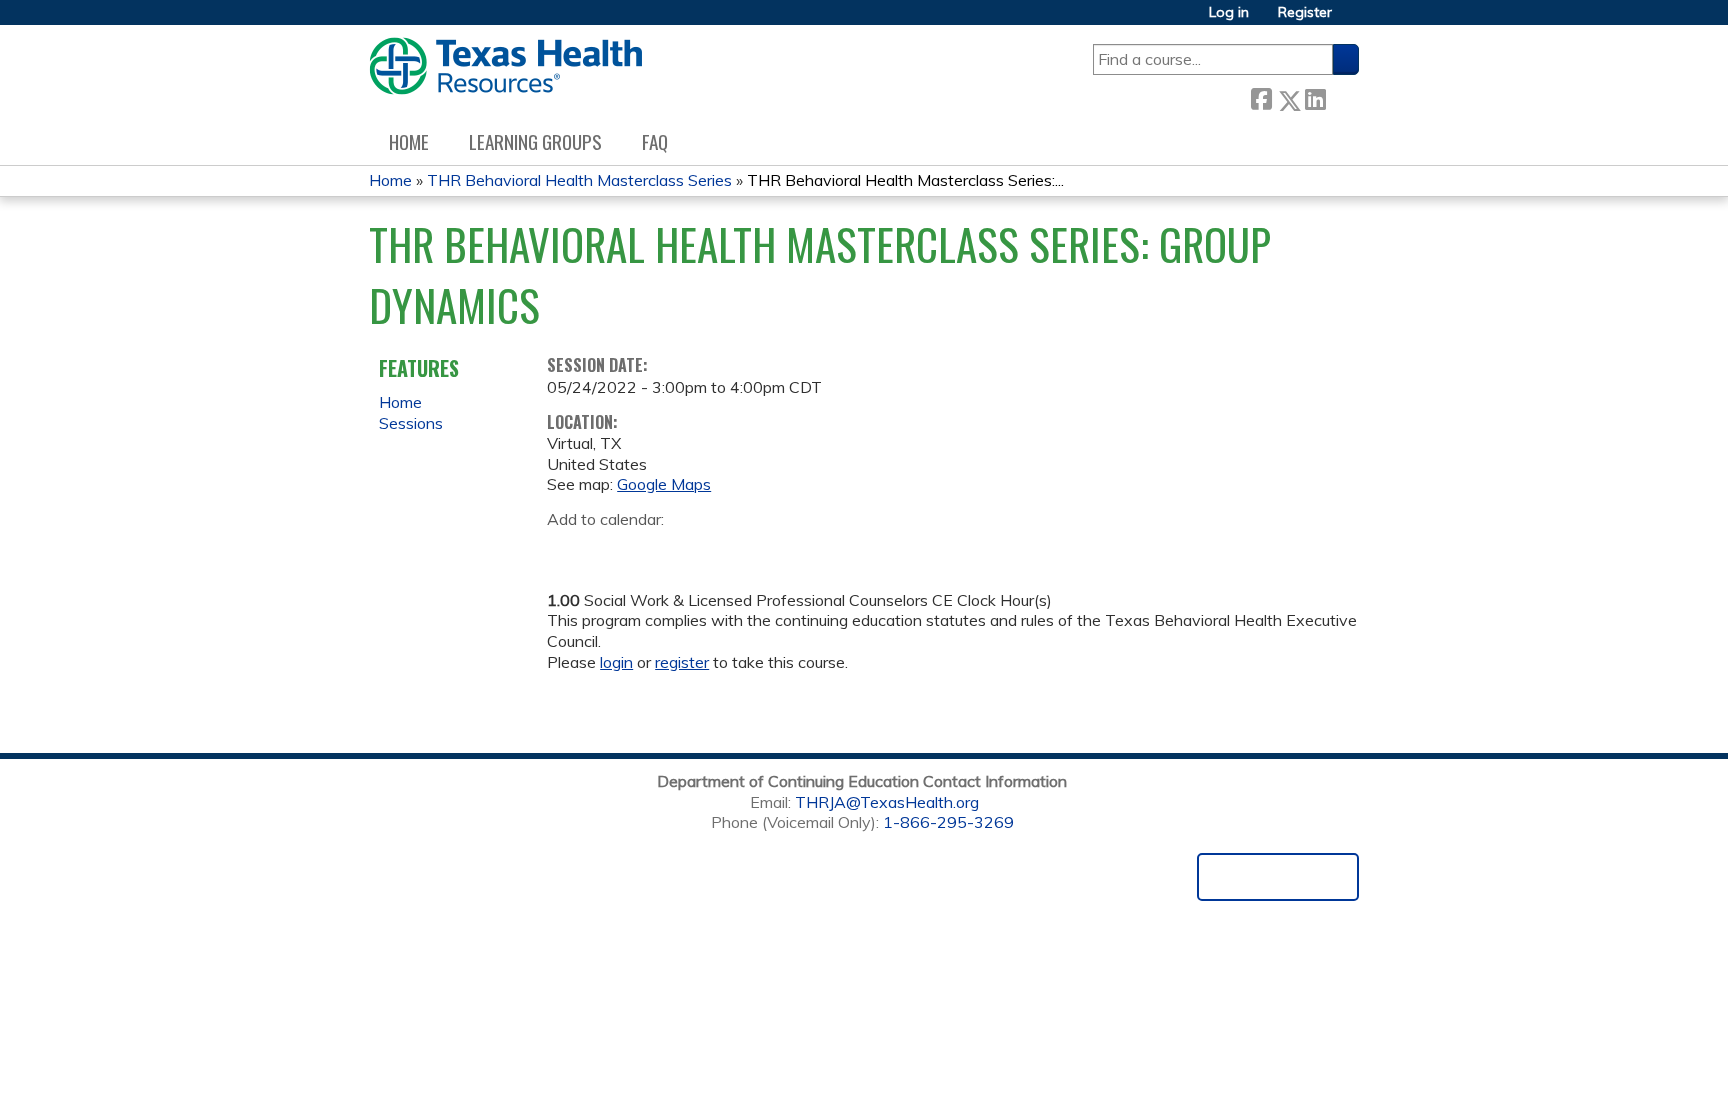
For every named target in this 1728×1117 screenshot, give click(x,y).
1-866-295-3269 (948, 822)
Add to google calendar (567, 551)
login (616, 662)
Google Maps (664, 484)
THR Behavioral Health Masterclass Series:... (905, 180)
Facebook (1261, 96)
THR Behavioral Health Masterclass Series (579, 180)
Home (409, 141)
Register (1305, 12)
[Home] (505, 66)
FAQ (655, 141)
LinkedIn (1315, 96)
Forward (1342, 95)
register (682, 662)
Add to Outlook (705, 551)
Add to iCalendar (657, 550)
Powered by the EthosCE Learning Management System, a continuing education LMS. (1278, 877)
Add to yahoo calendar (612, 551)
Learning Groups (535, 141)
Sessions (411, 423)
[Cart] (1353, 19)
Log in (1229, 12)
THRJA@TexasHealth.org (887, 802)
